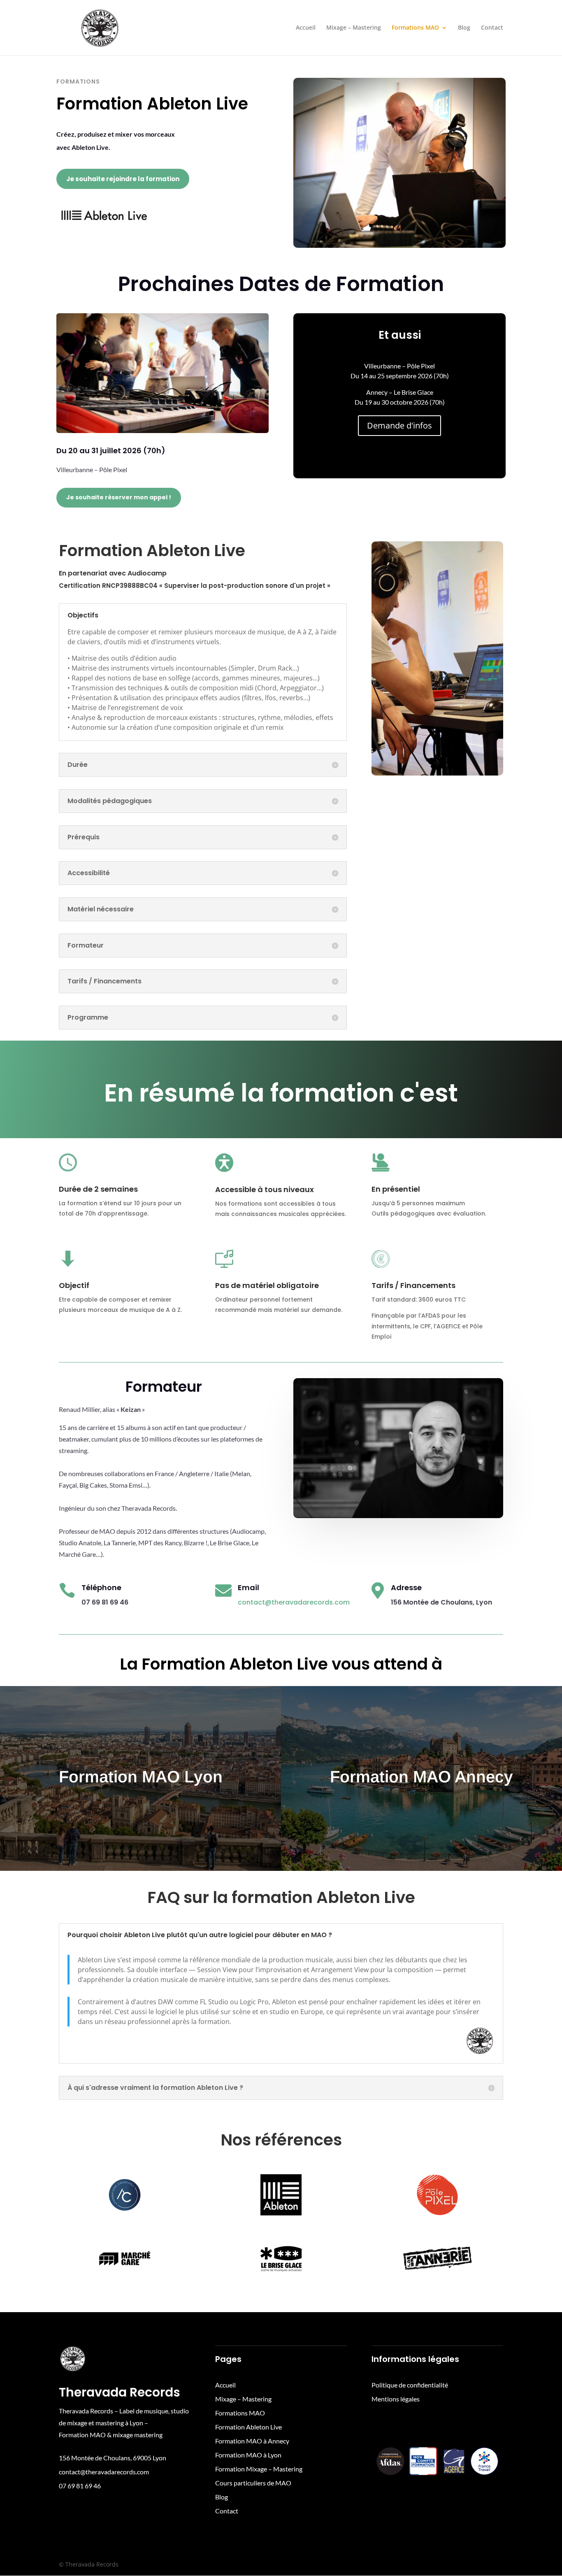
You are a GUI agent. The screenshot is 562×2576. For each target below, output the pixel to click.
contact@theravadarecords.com (294, 1602)
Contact (492, 28)
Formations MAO (415, 28)
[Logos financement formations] (437, 2483)
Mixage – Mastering (354, 28)
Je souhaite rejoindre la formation (123, 179)
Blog (464, 28)
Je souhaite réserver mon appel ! (119, 497)
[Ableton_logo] (103, 226)
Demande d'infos (399, 425)
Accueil (306, 28)
